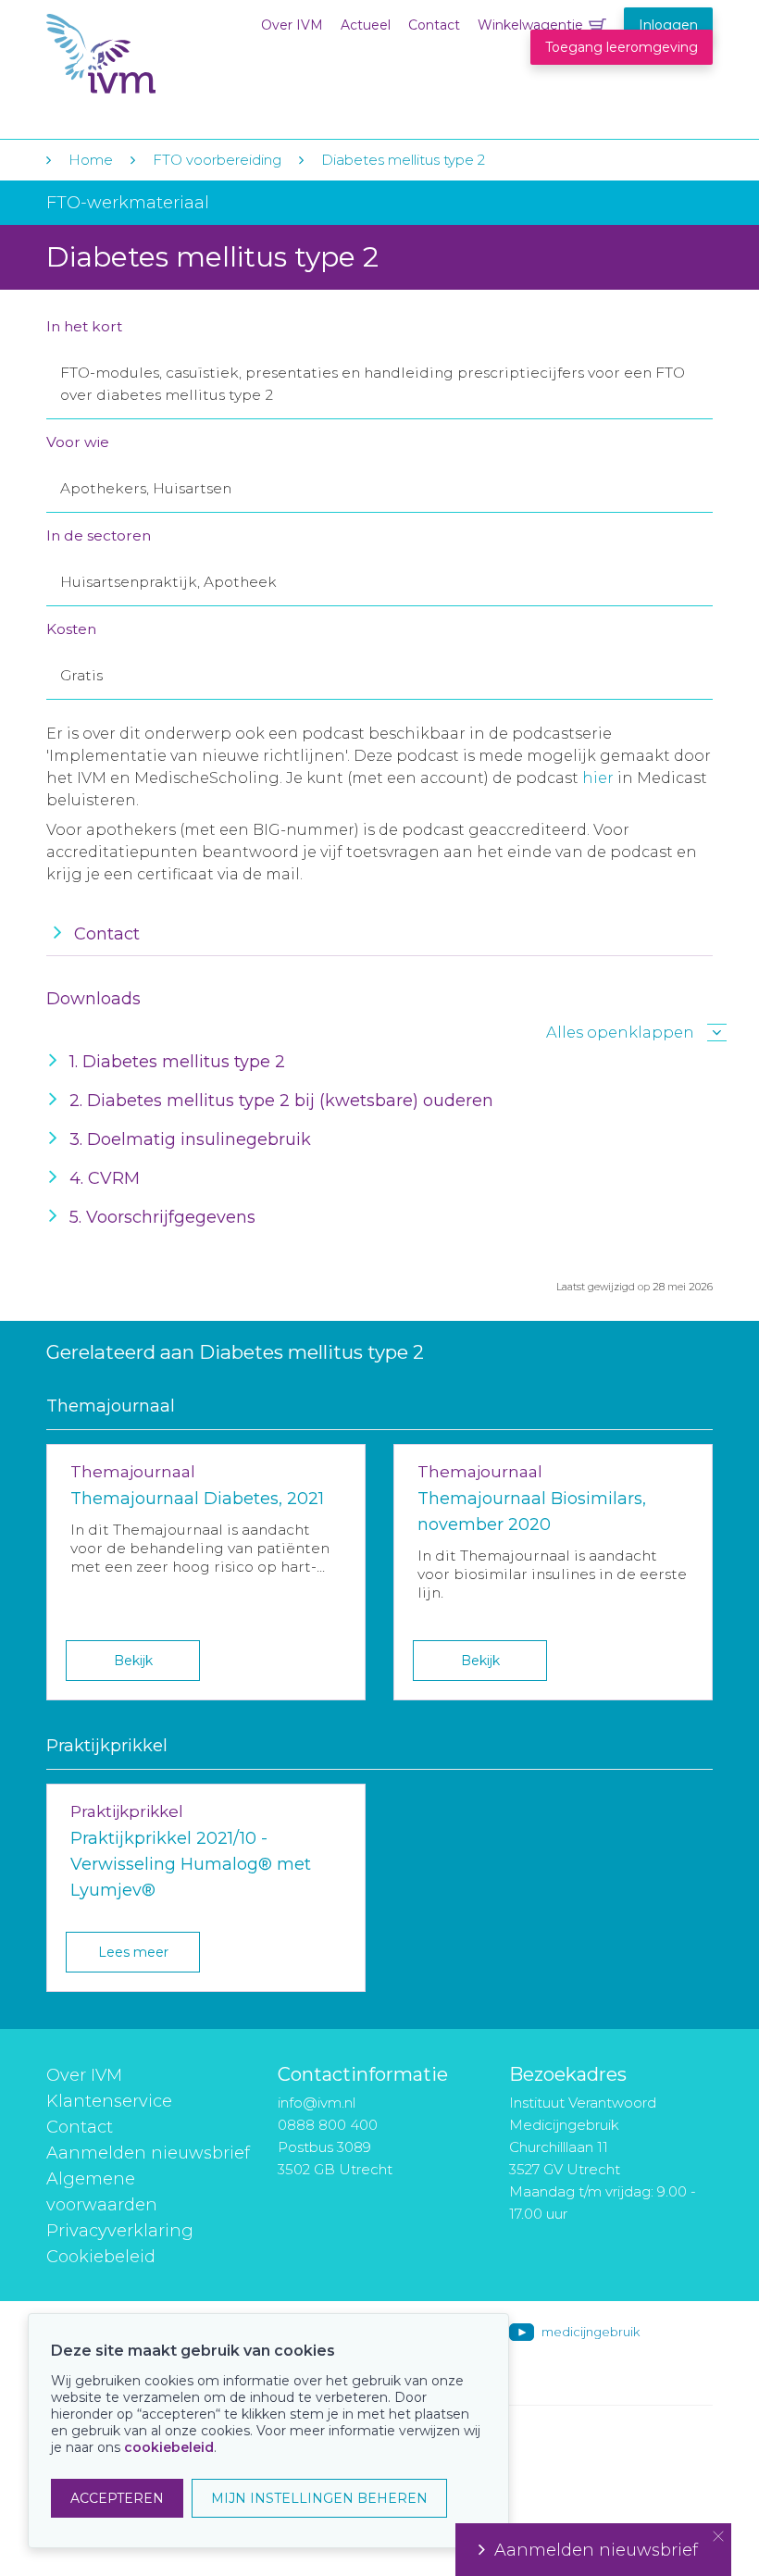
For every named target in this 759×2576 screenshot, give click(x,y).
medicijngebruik (591, 2332)
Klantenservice (109, 2101)
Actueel (366, 25)
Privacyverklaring (120, 2231)
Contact (434, 25)
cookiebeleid (169, 2447)
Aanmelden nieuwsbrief (148, 2153)
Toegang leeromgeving (622, 47)
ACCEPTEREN (117, 2498)
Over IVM (292, 25)
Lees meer (133, 1952)
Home (91, 160)
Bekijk (133, 1661)
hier (598, 778)
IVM (159, 54)
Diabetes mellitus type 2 (403, 160)
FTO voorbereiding (219, 160)
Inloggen (668, 25)
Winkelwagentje (530, 25)
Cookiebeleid (101, 2257)
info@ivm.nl (317, 2103)
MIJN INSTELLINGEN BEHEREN (319, 2498)
